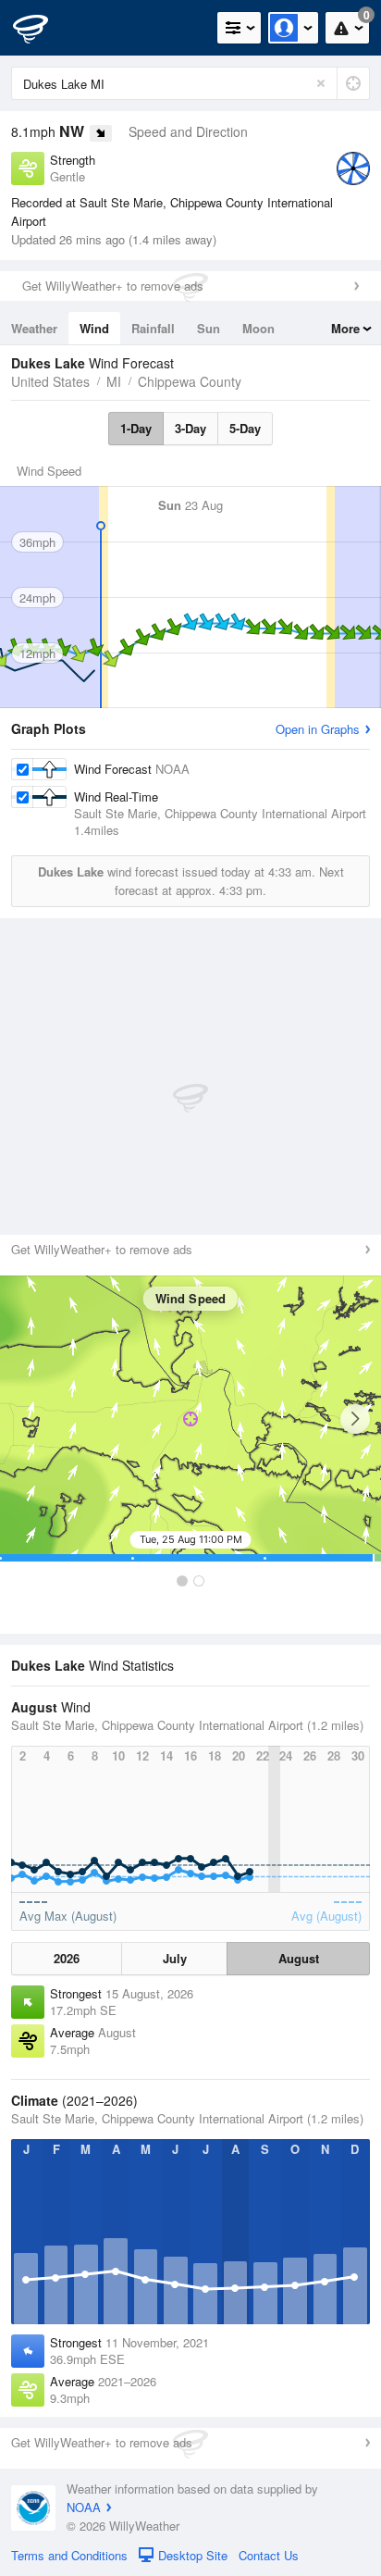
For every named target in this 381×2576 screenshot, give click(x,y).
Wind (94, 328)
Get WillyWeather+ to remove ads (113, 286)
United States (50, 381)
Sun (209, 328)
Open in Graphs (318, 729)
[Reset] (321, 83)
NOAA (84, 2507)
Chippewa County (190, 381)
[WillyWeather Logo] (42, 28)
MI (114, 381)
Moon (258, 328)
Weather (34, 328)
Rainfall (153, 328)
